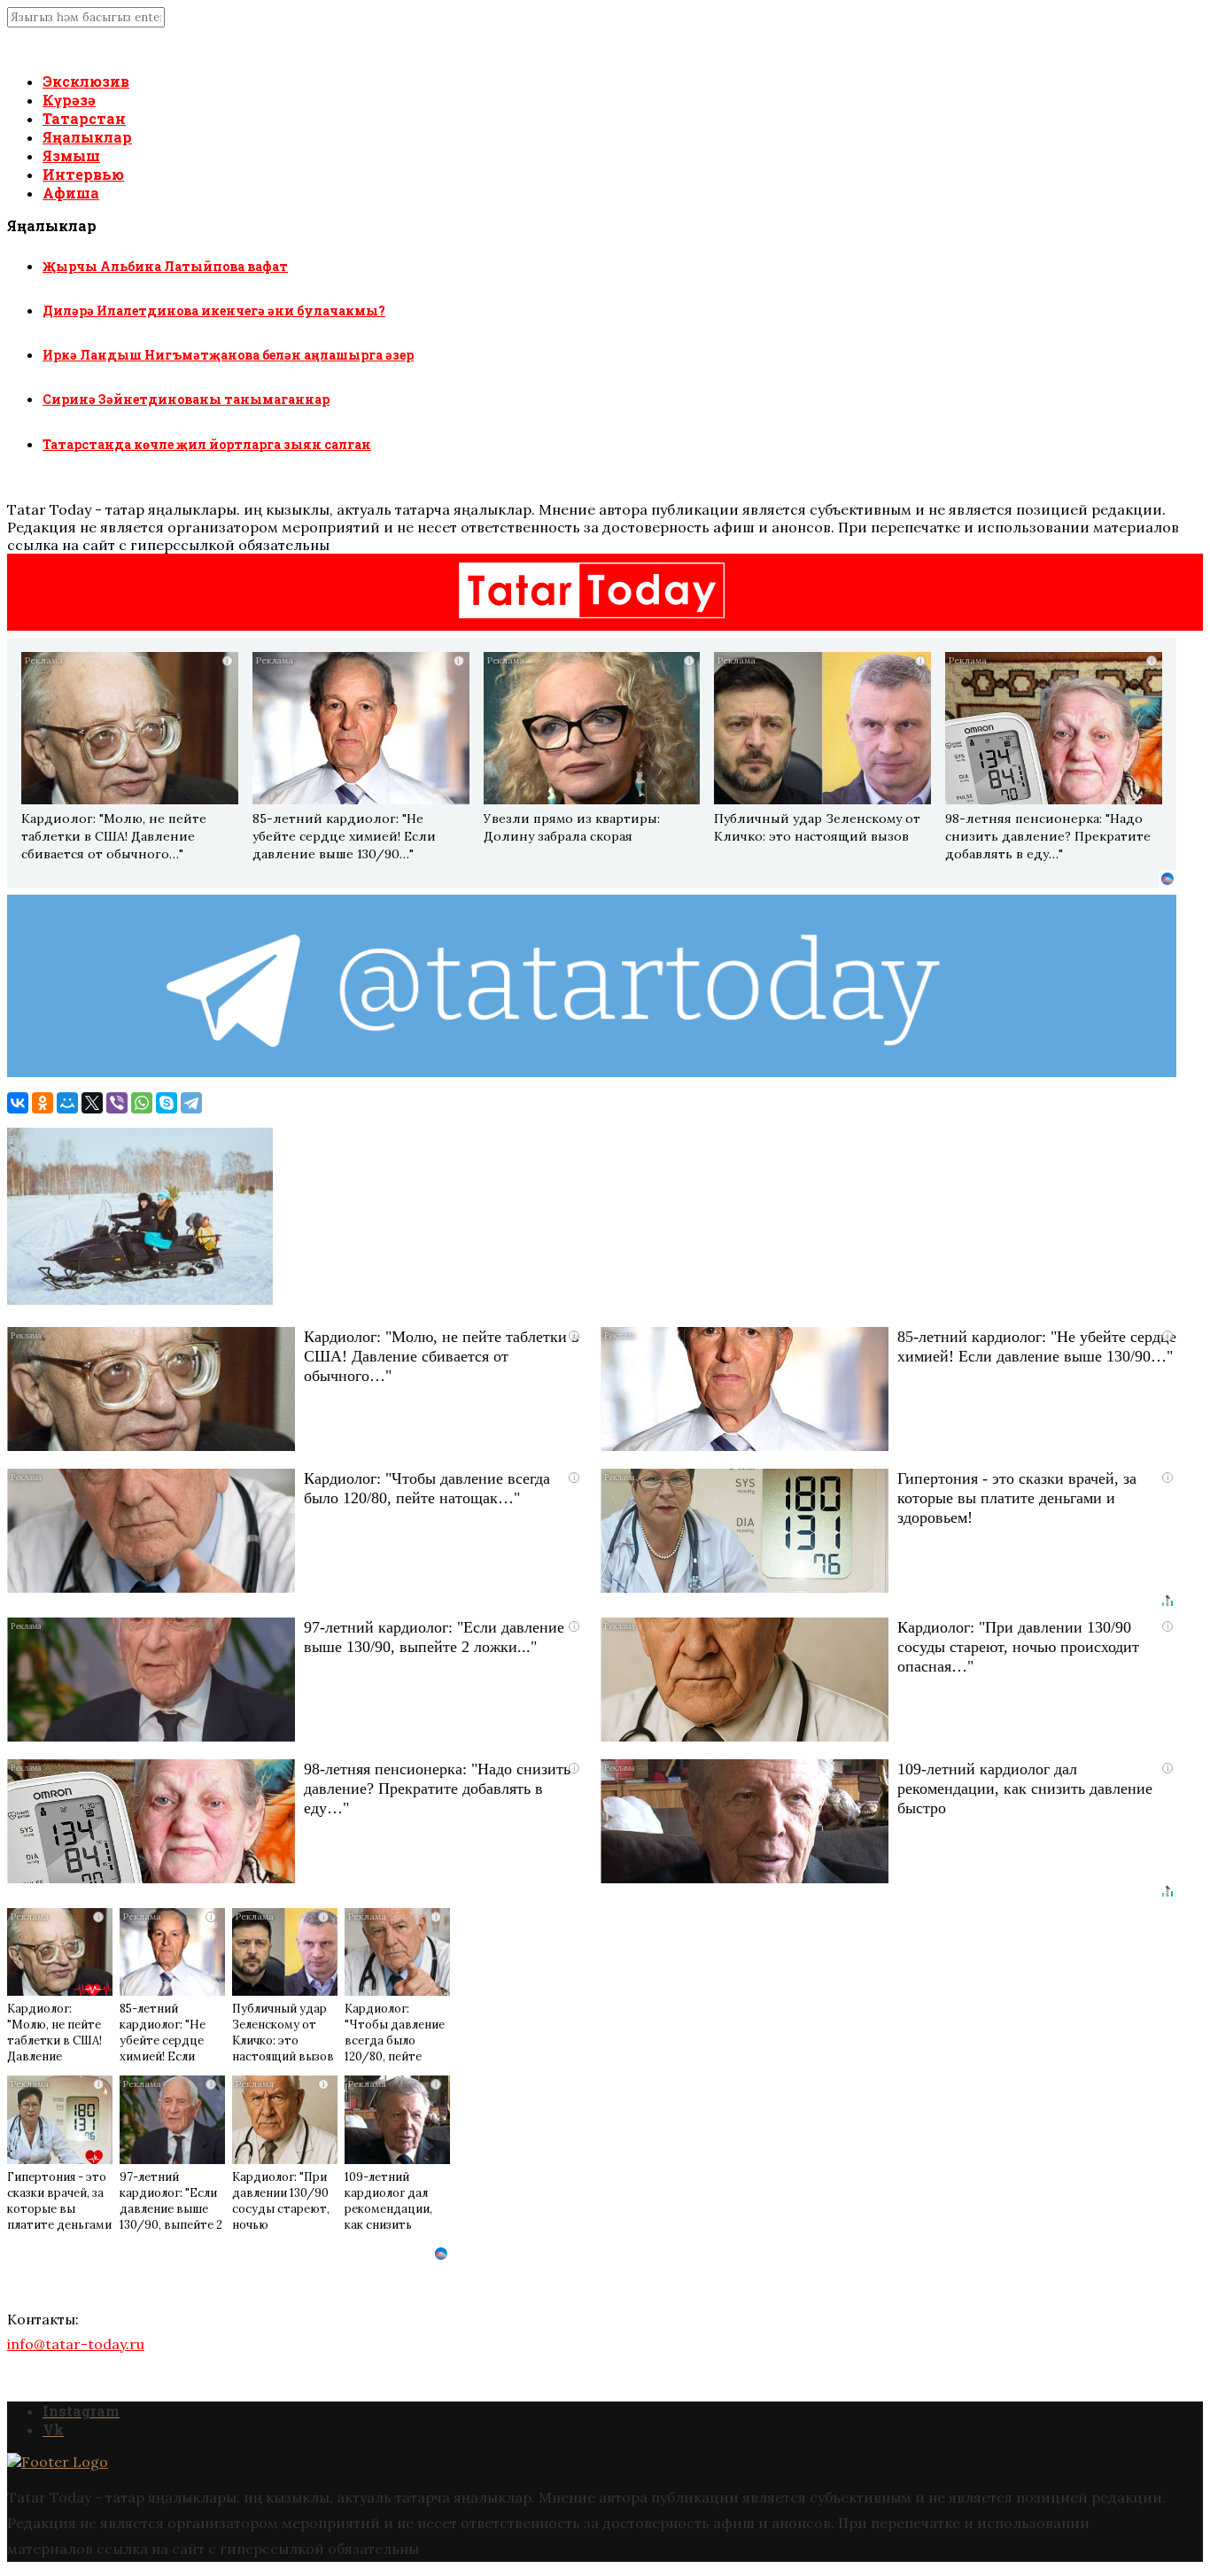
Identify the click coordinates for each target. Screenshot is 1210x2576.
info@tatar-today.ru (76, 2344)
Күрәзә (69, 100)
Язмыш (71, 155)
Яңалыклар (87, 137)
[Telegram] (191, 1103)
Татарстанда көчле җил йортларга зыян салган (207, 444)
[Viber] (117, 1103)
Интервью (83, 174)
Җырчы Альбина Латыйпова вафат (165, 266)
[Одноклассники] (43, 1103)
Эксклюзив (86, 81)
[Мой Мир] (67, 1103)
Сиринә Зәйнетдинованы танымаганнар (186, 399)
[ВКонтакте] (18, 1103)
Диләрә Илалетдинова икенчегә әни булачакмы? (214, 310)
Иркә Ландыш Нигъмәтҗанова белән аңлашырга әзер (228, 355)
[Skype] (167, 1103)
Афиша (71, 193)
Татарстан (84, 118)
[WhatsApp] (142, 1103)
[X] (92, 1103)
